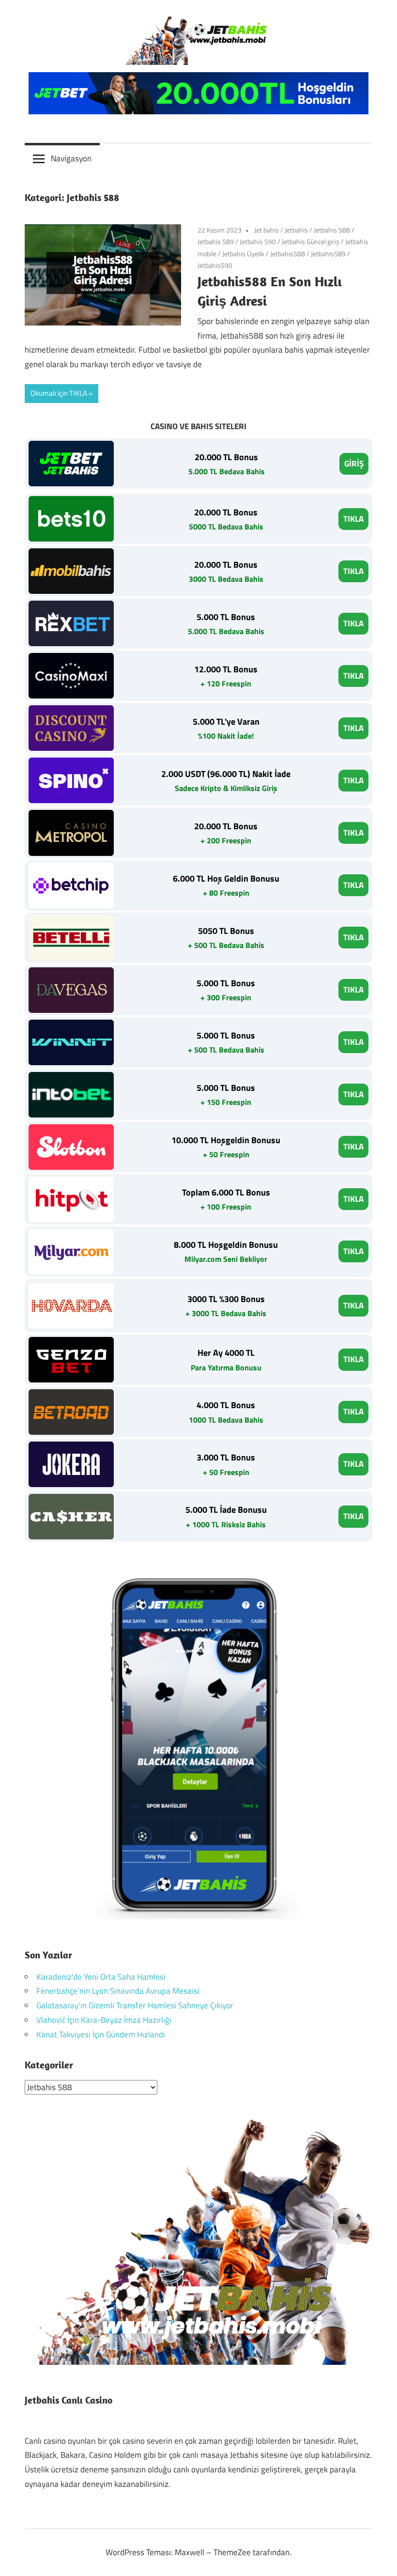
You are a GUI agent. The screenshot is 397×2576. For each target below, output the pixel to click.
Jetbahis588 (288, 254)
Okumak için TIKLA (59, 393)
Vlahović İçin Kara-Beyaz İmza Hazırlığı (104, 2020)
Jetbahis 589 (216, 241)
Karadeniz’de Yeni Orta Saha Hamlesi (101, 1977)
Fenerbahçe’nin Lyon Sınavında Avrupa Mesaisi (118, 1991)
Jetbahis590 (215, 265)
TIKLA (353, 519)
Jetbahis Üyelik (243, 254)
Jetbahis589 (328, 254)
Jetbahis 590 (258, 241)
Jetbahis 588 (332, 230)
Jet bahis (267, 230)
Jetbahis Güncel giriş (311, 241)
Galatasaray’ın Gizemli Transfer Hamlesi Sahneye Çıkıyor (135, 2005)
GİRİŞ (354, 464)
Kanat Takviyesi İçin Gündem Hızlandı (101, 2034)
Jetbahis (296, 230)
